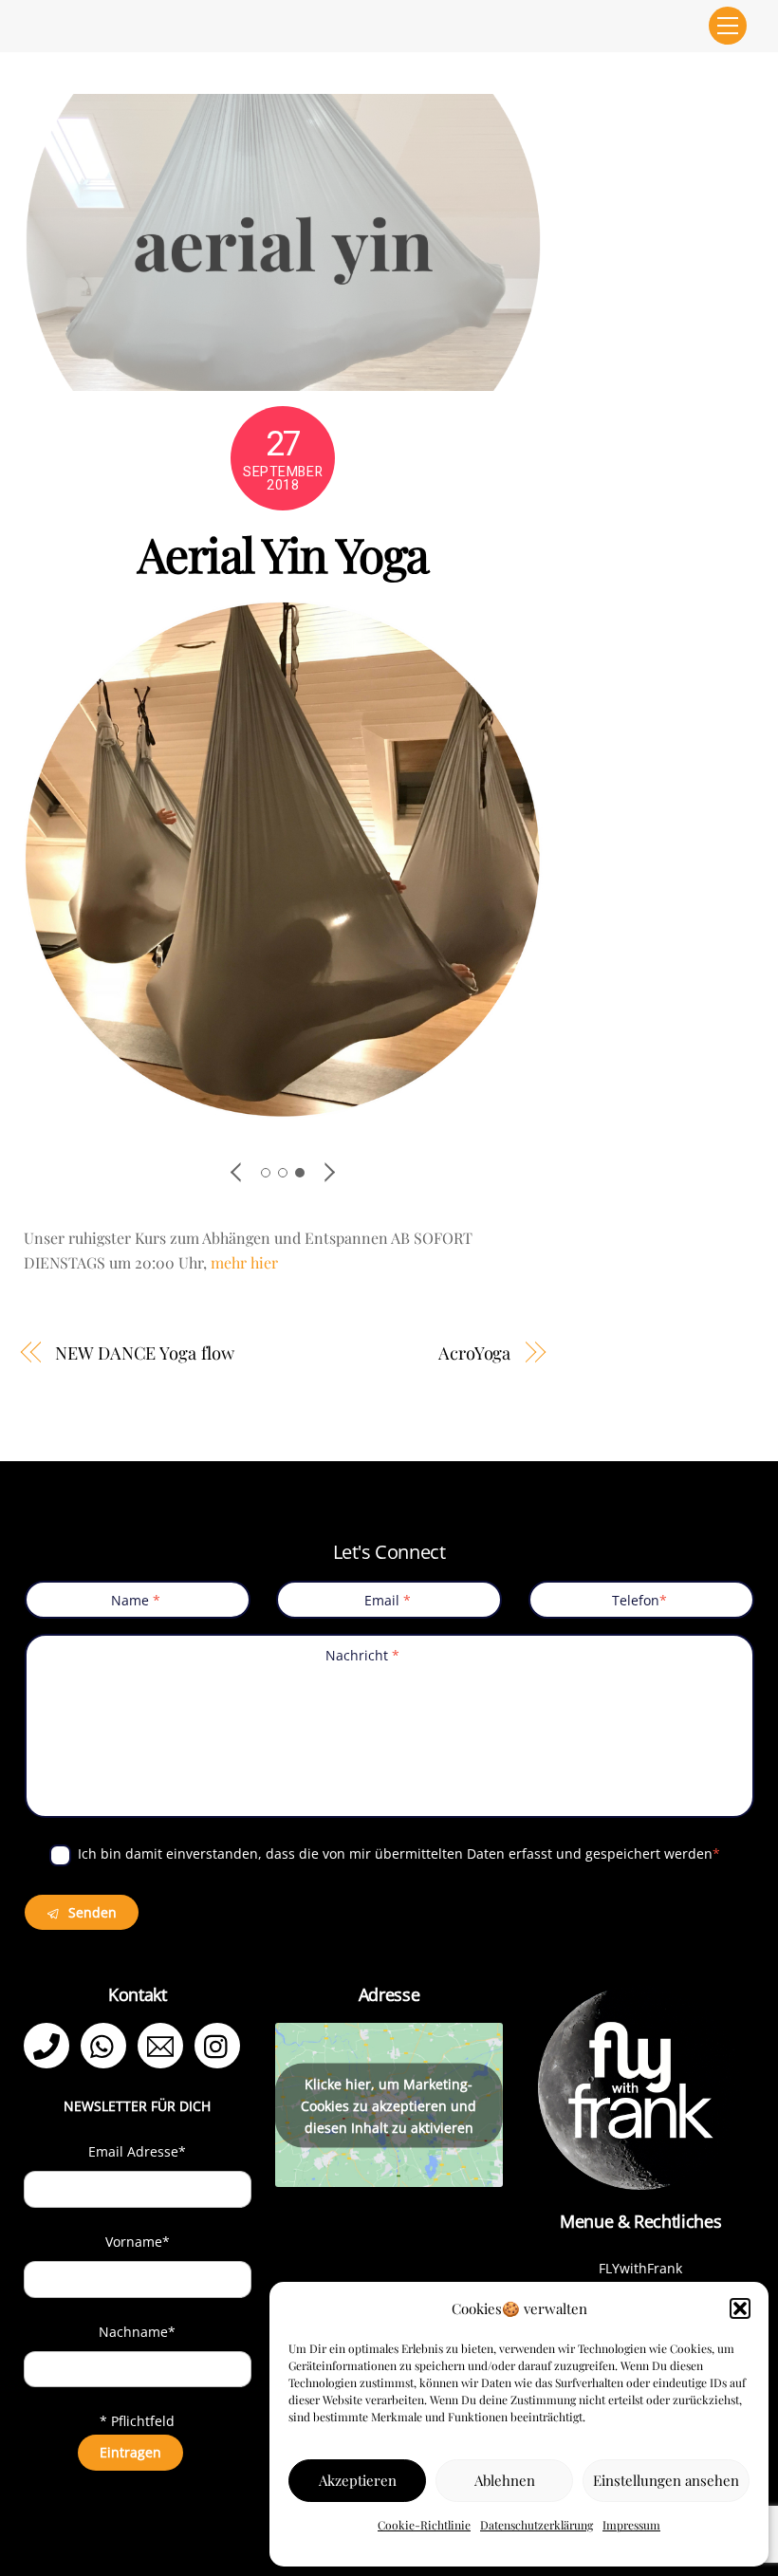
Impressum (631, 2525)
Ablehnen (505, 2480)
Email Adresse (137, 2151)
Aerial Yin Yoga (283, 553)
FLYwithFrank (640, 2268)
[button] (740, 2308)
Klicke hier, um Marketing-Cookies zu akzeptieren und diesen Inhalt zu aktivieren (389, 2105)
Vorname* (138, 2242)
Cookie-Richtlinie (424, 2525)
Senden (91, 1912)
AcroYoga (474, 1353)
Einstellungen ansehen (666, 2480)
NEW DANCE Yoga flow (144, 1353)
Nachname (137, 2332)
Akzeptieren (358, 2480)
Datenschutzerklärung (537, 2525)
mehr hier (244, 1262)
